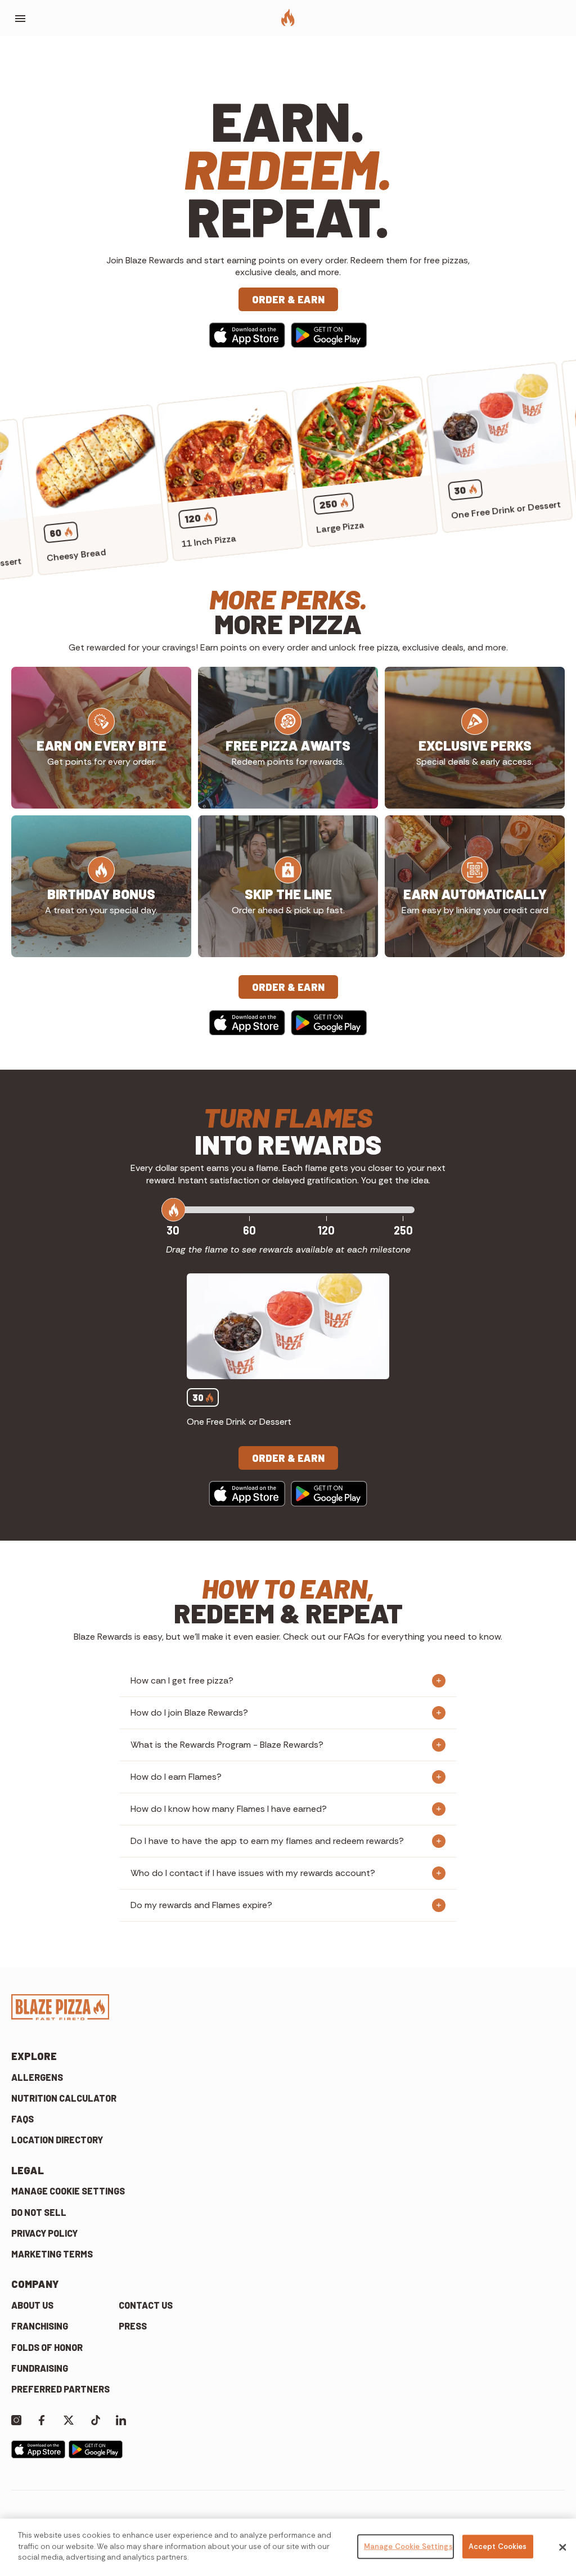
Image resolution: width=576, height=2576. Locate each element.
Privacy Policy (44, 2233)
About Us (32, 2305)
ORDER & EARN (288, 299)
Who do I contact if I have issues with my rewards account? (253, 1873)
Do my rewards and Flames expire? (201, 1905)
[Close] (562, 2547)
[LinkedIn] (121, 2419)
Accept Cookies (498, 2546)
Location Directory (57, 2140)
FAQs (22, 2119)
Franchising (40, 2326)
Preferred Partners (60, 2389)
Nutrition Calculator (64, 2098)
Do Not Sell (39, 2212)
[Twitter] (69, 2419)
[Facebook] (42, 2419)
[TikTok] (96, 2419)
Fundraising (40, 2368)
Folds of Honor (47, 2347)
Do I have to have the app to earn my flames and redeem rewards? (267, 1841)
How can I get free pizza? (182, 1680)
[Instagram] (16, 2419)
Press (133, 2326)
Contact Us (146, 2305)
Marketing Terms (52, 2254)
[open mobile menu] (20, 19)
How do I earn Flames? (176, 1777)
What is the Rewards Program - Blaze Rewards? (227, 1745)
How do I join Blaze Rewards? (189, 1713)
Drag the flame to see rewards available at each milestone (288, 1249)
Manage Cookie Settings (68, 2191)
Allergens (37, 2077)
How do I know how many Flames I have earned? (229, 1809)
